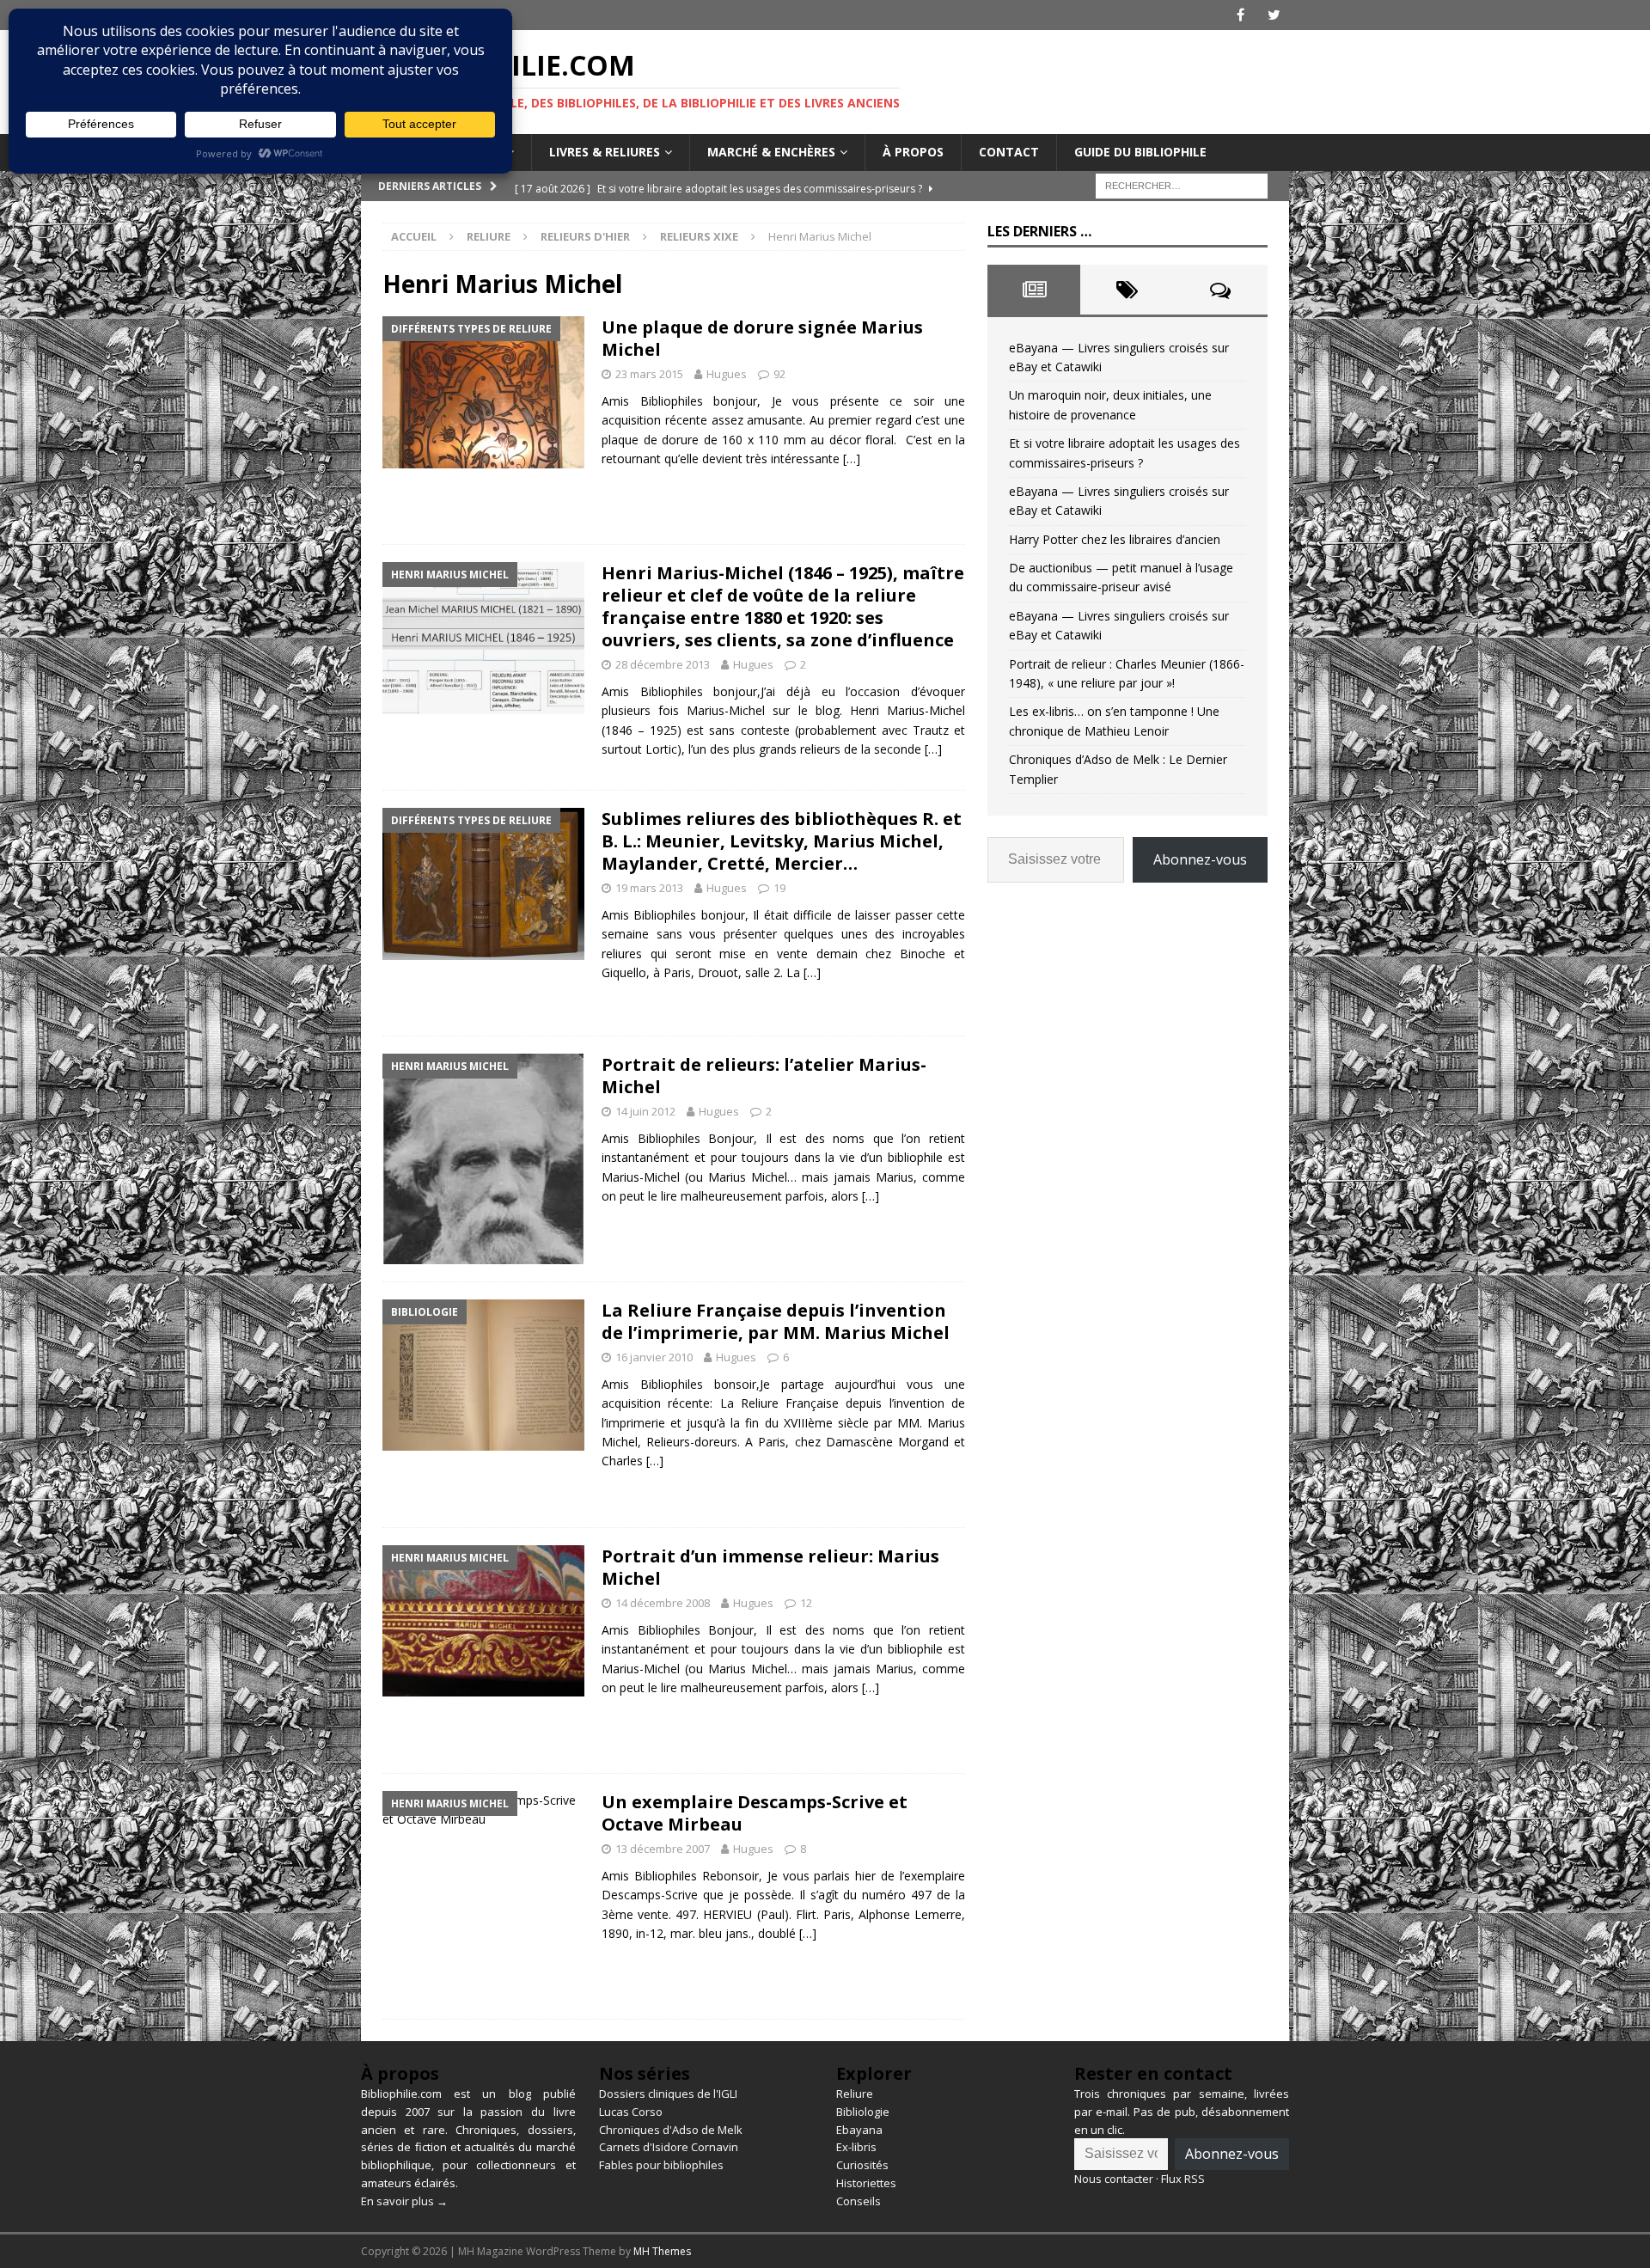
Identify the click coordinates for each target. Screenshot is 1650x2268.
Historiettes (866, 2183)
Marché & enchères (771, 152)
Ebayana (859, 2130)
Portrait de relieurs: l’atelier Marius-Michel (764, 1076)
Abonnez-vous (1200, 859)
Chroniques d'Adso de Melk (671, 2130)
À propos (913, 152)
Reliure (489, 236)
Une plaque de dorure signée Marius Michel (762, 338)
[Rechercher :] (1182, 184)
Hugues (727, 374)
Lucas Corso (631, 2112)
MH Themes (662, 2251)
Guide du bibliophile (1140, 152)
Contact (1009, 152)
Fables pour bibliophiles (661, 2165)
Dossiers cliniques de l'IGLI (668, 2094)
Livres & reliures (605, 152)
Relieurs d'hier (585, 236)
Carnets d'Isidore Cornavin (669, 2147)
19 (779, 888)
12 (806, 1603)
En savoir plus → (404, 2201)
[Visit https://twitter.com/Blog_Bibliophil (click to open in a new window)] (1274, 15)
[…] (852, 458)
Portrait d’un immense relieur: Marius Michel (770, 1567)
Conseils (859, 2201)
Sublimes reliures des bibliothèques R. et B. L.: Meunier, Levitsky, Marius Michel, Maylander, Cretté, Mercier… (782, 841)
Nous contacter (1114, 2179)
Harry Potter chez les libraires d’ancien (1115, 539)
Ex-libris (856, 2147)
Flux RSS (1183, 2179)
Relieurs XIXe (699, 236)
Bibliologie (863, 2112)
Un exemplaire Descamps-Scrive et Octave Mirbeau (755, 1813)
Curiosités (862, 2165)
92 (779, 374)
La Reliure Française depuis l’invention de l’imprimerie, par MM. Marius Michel (776, 1321)
